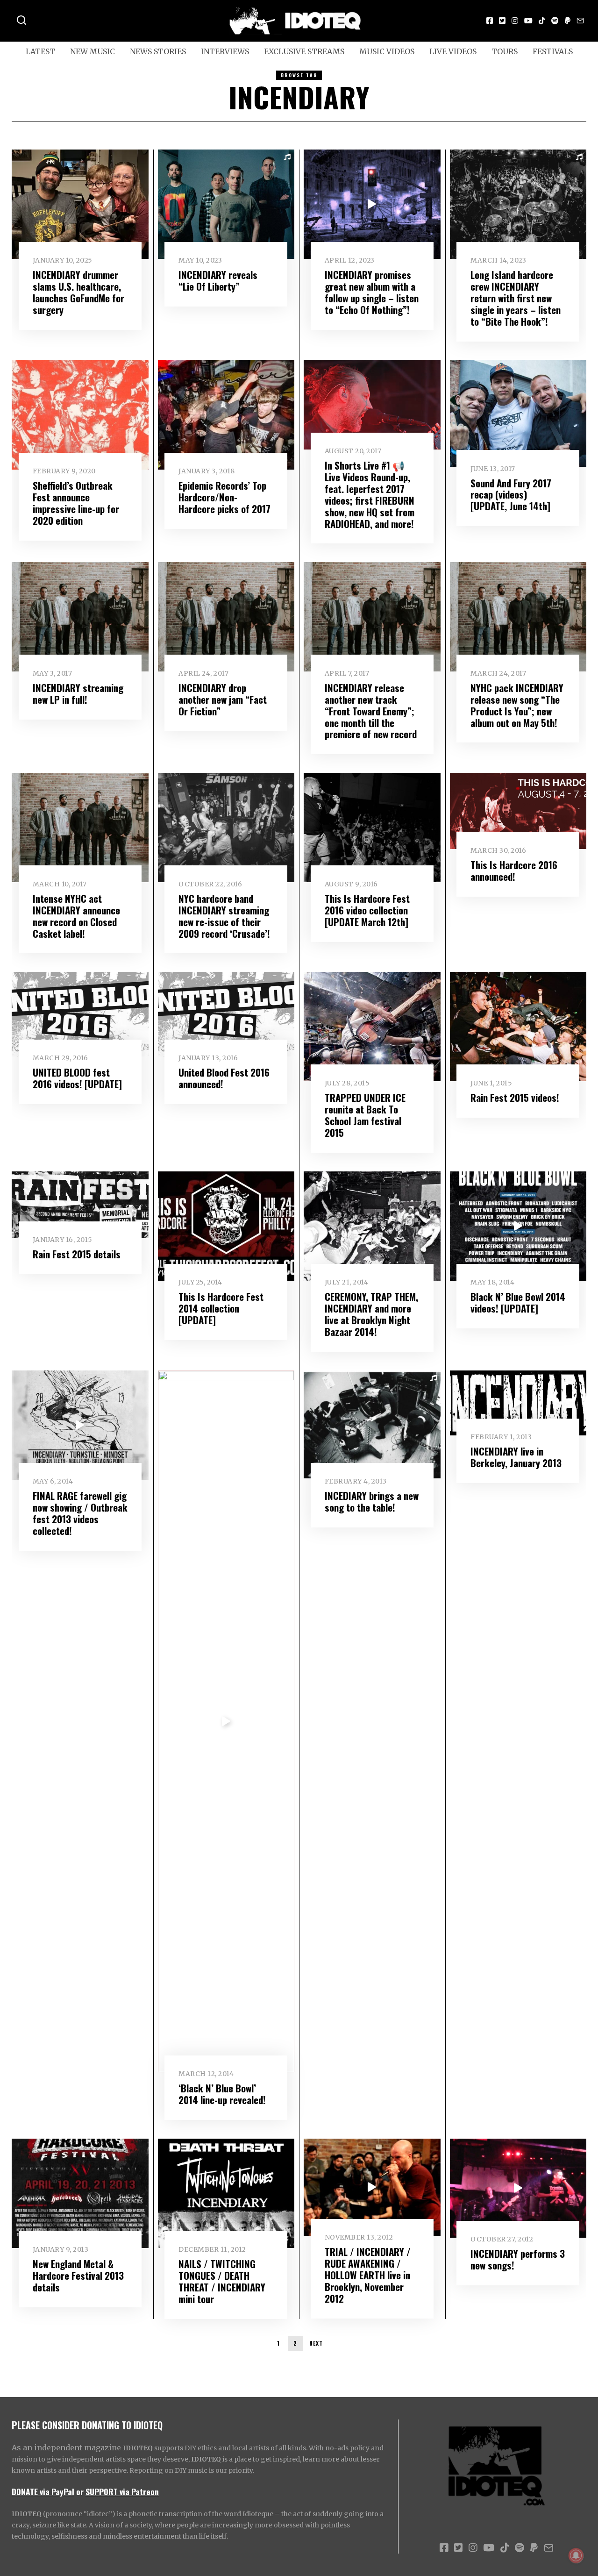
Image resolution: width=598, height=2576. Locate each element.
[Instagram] (515, 21)
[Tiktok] (542, 21)
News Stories (158, 51)
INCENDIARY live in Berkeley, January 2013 (516, 1457)
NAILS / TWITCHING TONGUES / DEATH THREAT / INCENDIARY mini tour (222, 2281)
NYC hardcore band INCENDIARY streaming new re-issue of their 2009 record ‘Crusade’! (224, 916)
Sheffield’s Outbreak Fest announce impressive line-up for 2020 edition (76, 503)
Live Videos (453, 51)
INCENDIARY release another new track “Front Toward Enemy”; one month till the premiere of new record (371, 711)
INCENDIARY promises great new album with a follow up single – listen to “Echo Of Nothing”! (372, 292)
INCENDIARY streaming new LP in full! (78, 693)
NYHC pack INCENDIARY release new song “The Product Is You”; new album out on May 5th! (517, 705)
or (80, 2491)
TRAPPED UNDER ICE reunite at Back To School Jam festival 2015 (365, 1115)
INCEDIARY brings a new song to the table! (372, 1501)
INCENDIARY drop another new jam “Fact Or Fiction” (223, 699)
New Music (93, 51)
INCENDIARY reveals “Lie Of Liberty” (218, 280)
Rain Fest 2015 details (77, 1254)
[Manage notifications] (576, 2555)
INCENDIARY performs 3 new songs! (518, 2259)
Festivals (553, 51)
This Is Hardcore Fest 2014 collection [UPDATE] (221, 1308)
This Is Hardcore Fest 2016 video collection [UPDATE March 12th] (367, 910)
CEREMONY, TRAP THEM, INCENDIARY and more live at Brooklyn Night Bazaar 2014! (371, 1314)
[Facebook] (490, 21)
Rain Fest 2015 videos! (515, 1097)
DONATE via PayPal (43, 2491)
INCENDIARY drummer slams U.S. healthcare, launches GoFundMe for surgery (78, 292)
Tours (505, 51)
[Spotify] (555, 21)
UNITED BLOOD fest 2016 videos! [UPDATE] (77, 1078)
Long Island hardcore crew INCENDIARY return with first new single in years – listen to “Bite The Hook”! (516, 298)
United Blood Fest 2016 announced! (224, 1078)
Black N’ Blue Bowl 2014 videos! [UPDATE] (518, 1302)
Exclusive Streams (304, 51)
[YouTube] (528, 21)
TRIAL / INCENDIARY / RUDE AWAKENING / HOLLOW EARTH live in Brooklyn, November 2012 (368, 2275)
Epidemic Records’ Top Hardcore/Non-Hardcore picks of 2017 (224, 497)
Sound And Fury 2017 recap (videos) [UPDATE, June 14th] (511, 495)
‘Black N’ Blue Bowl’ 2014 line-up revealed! (222, 2094)
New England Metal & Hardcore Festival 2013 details (78, 2275)
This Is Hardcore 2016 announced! (514, 871)
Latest (40, 51)
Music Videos (387, 51)
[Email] (580, 21)
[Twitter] (502, 21)
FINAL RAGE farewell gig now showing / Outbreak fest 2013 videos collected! (80, 1513)
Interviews (225, 51)
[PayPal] (568, 21)
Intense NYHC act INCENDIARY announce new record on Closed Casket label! (76, 916)
